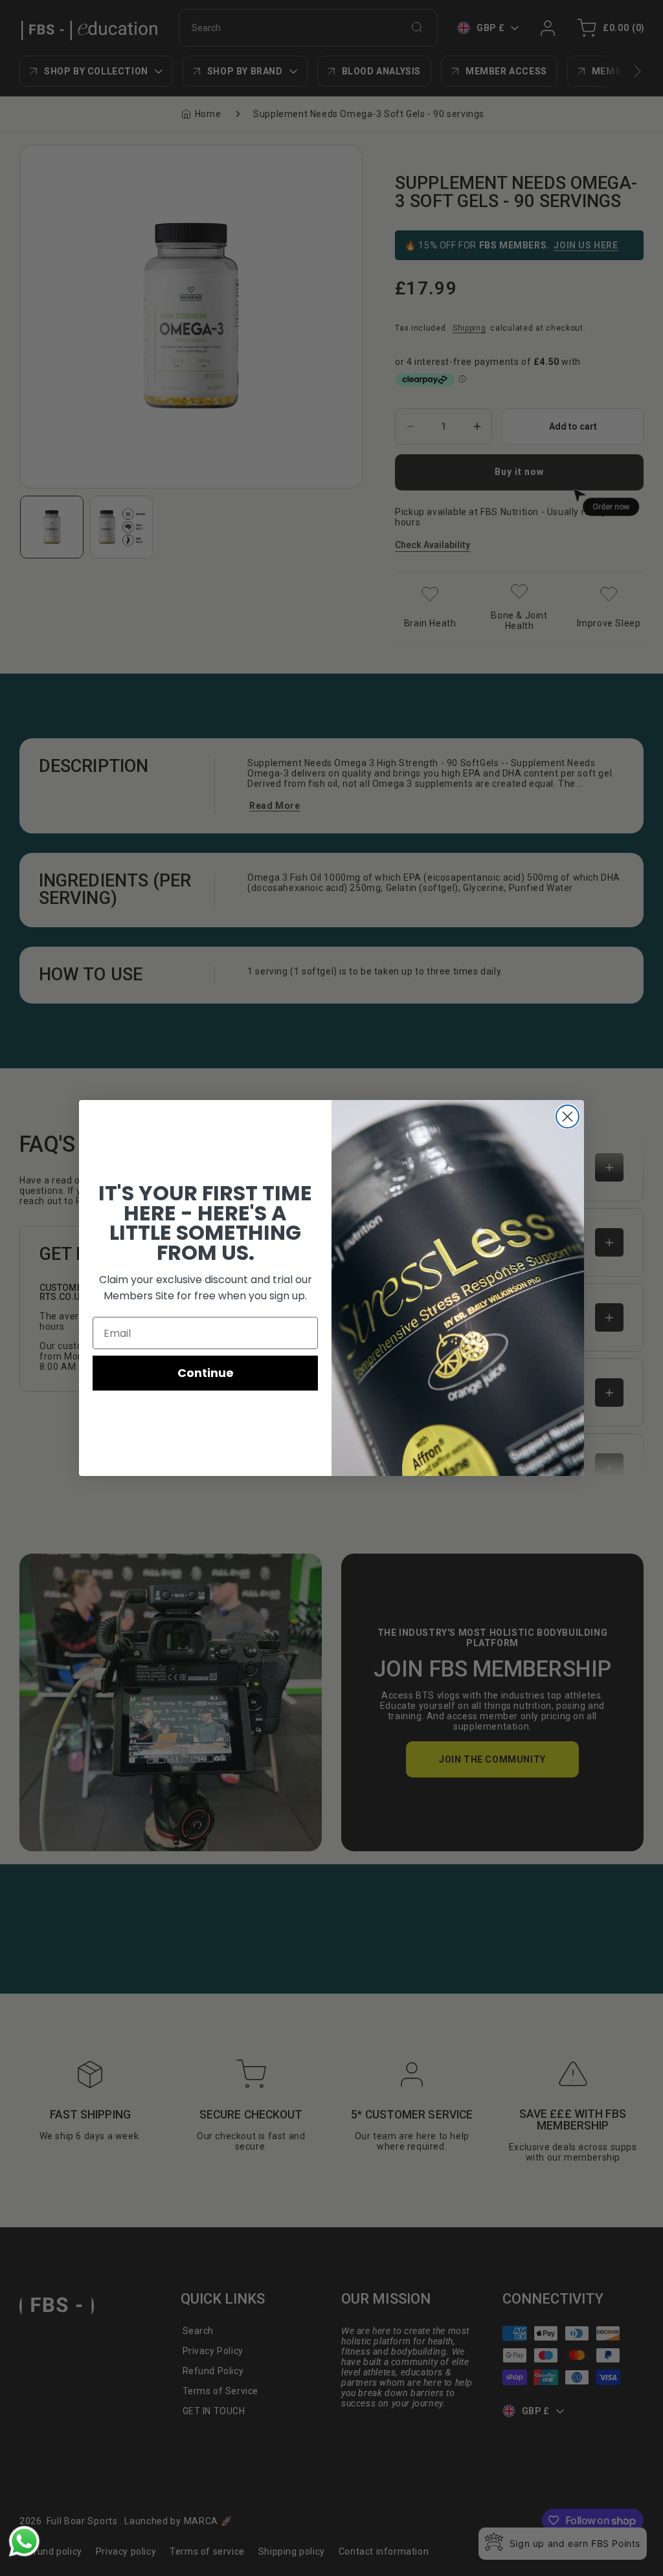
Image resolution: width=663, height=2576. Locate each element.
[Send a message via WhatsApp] (24, 2541)
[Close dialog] (567, 1117)
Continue (206, 1373)
